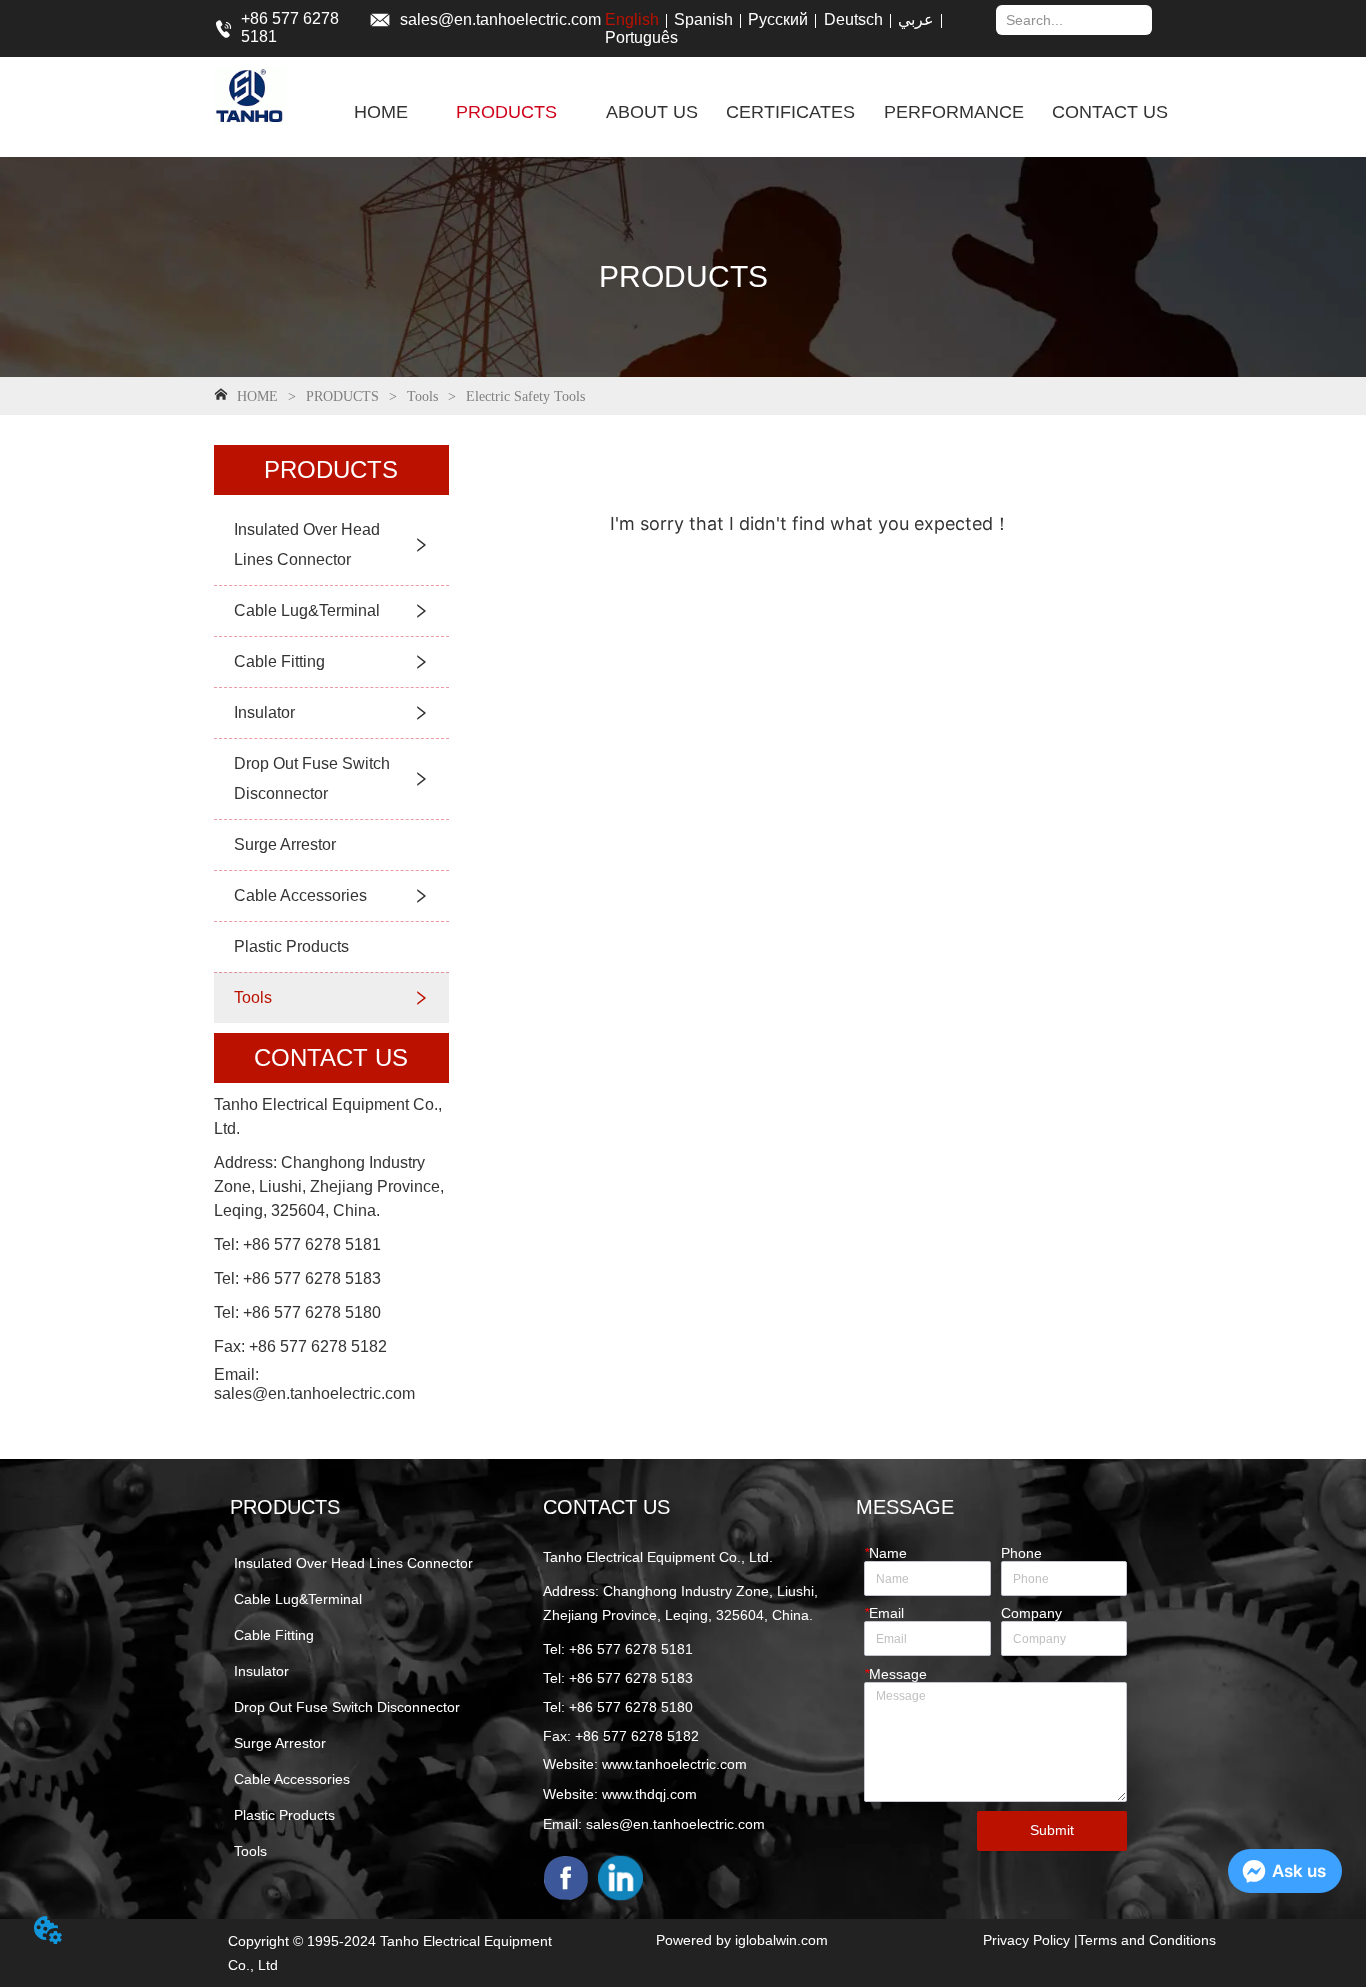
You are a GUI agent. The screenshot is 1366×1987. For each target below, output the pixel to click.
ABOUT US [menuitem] (652, 112)
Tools (422, 396)
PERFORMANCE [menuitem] (954, 112)
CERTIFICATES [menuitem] (790, 112)
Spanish (703, 19)
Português (641, 37)
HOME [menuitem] (381, 112)
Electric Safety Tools (525, 396)
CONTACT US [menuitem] (1110, 112)
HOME (257, 396)
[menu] (761, 112)
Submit (1052, 1830)
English (632, 19)
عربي (916, 19)
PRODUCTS (342, 396)
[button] (506, 112)
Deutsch (853, 19)
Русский (778, 19)
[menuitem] (506, 112)
